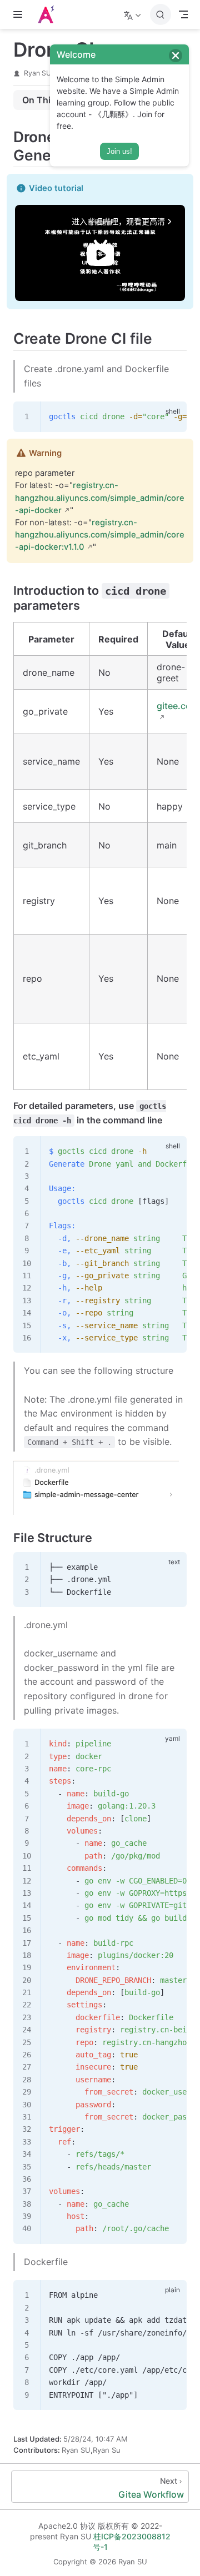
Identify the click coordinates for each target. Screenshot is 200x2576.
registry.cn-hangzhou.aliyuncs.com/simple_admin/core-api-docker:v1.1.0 (100, 535)
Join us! (119, 151)
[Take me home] (49, 14)
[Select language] (134, 14)
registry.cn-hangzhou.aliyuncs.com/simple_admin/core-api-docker (100, 498)
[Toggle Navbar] (183, 14)
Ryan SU (37, 73)
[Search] (161, 14)
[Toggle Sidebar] (20, 14)
